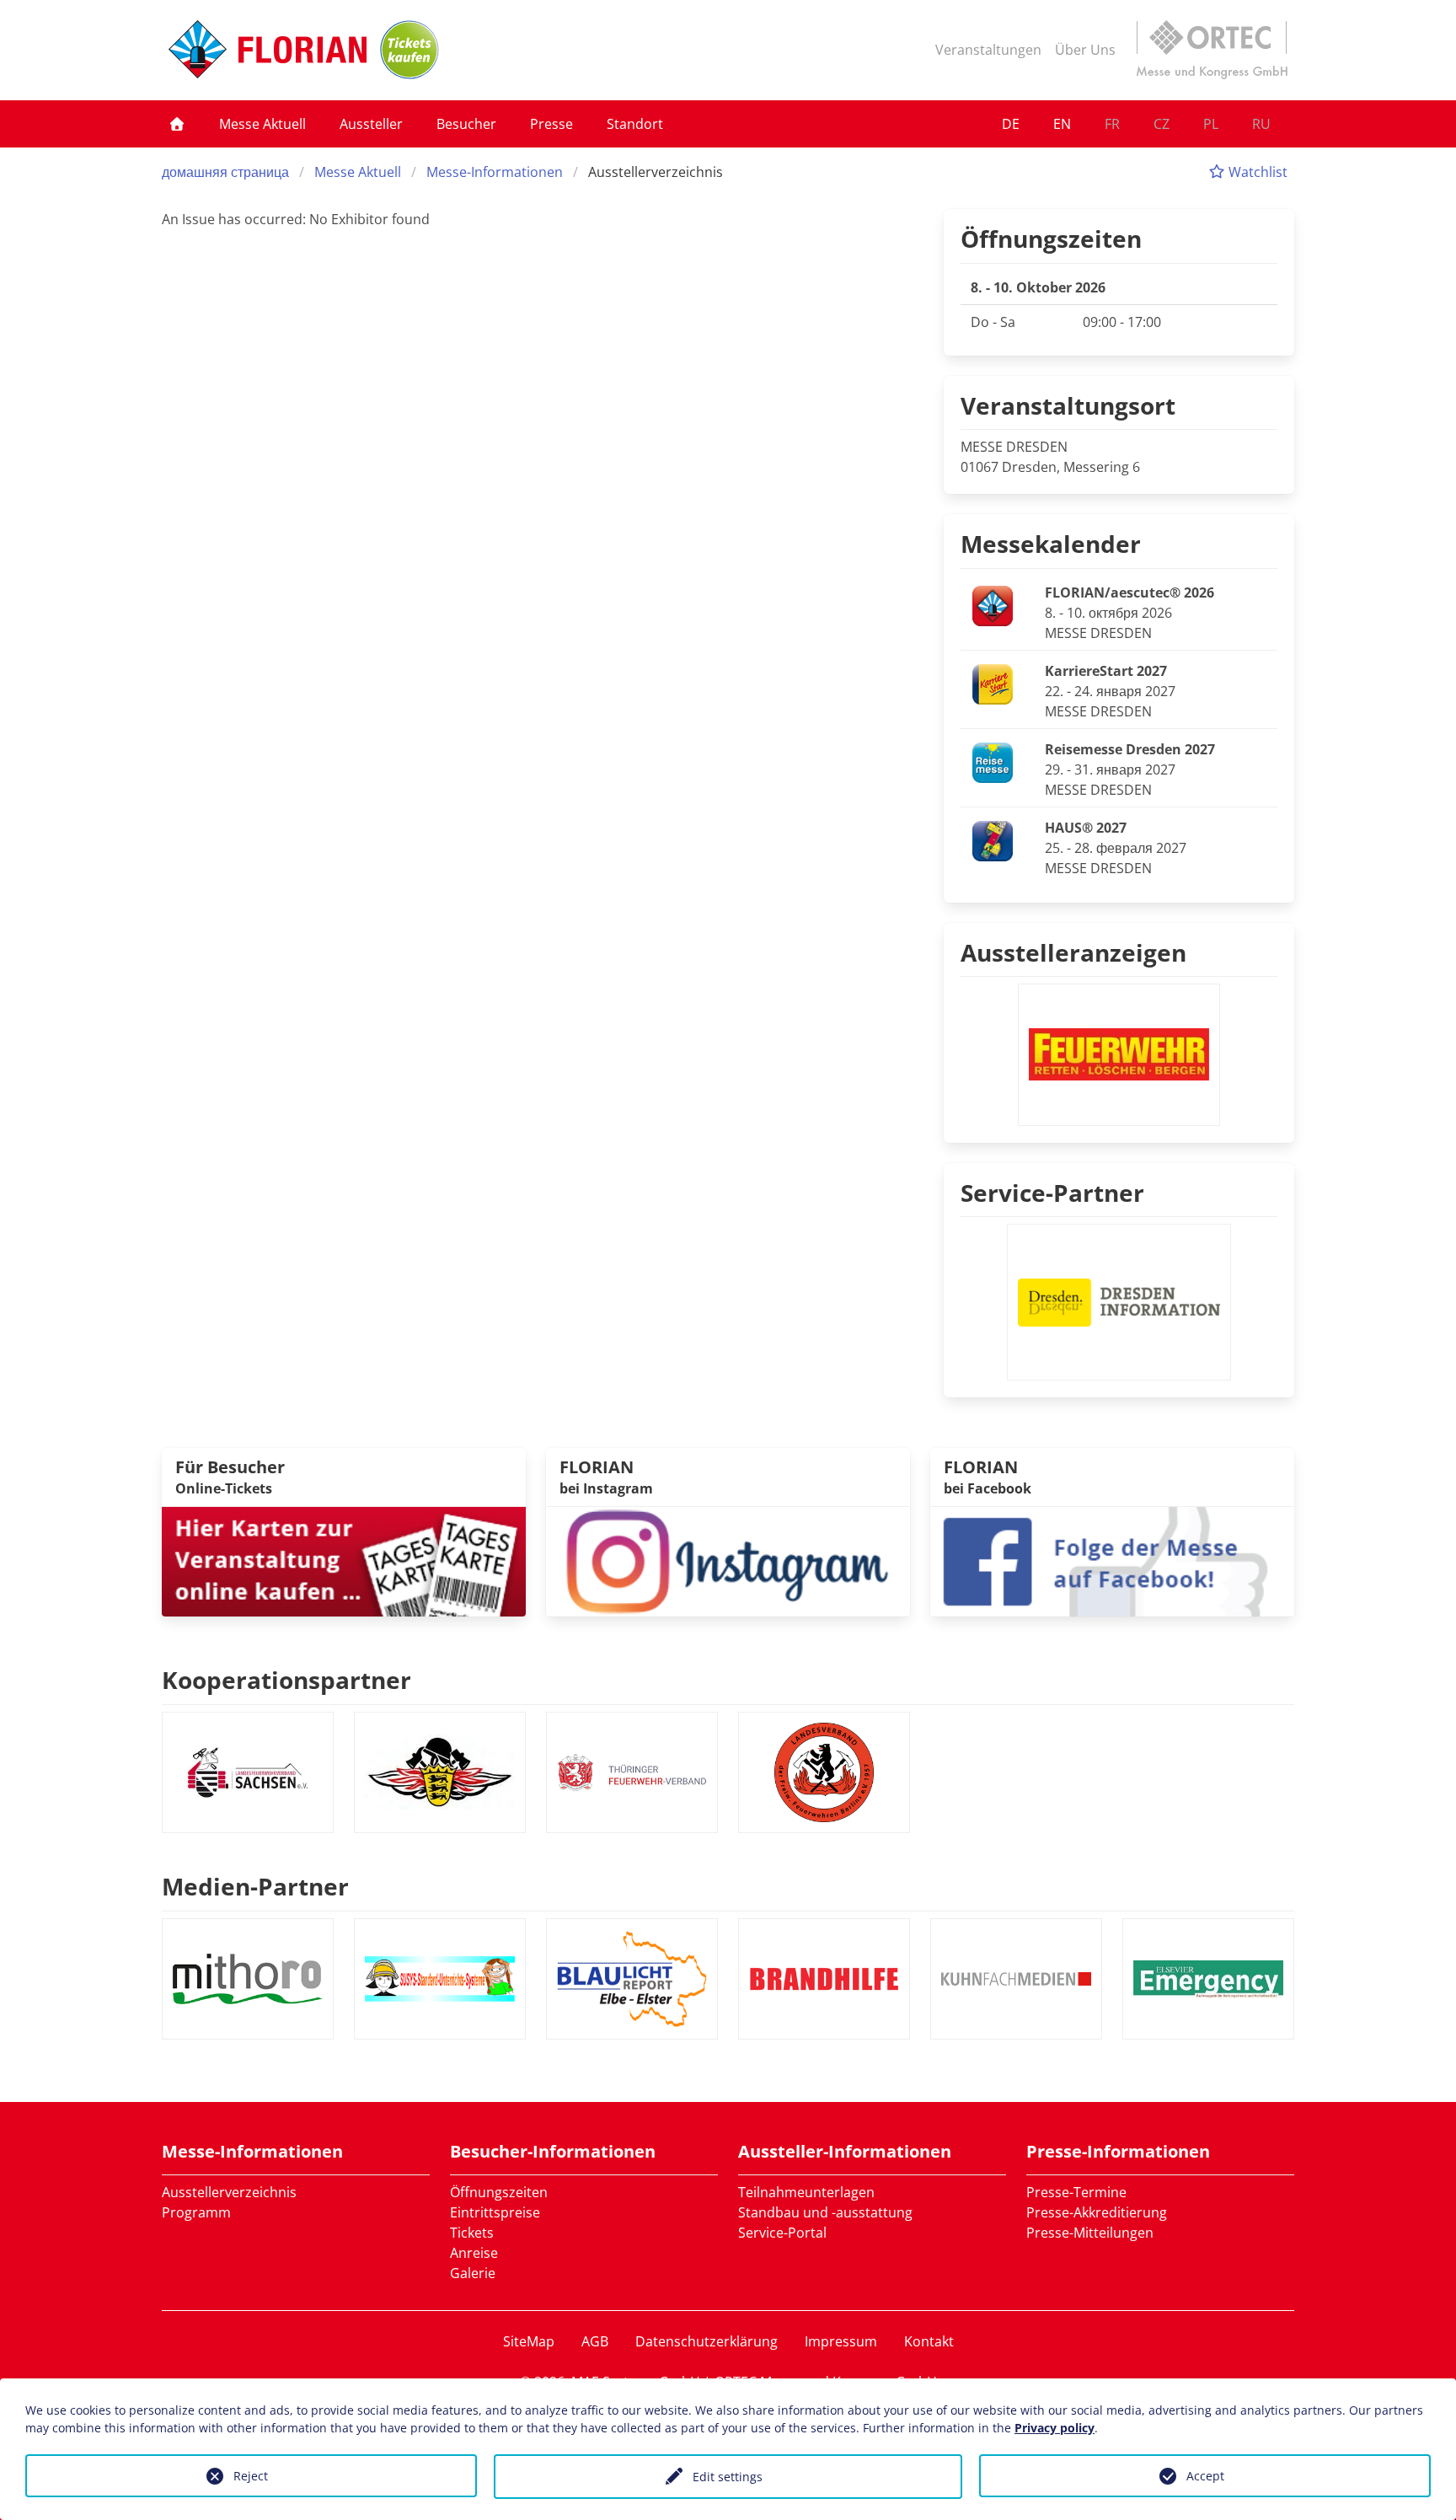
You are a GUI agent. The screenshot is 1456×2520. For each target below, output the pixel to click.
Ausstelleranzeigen (1073, 952)
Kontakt (929, 2341)
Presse (551, 124)
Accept (1205, 2476)
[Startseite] (177, 124)
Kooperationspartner (286, 1680)
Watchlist (1256, 172)
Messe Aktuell (262, 124)
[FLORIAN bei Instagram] (728, 1560)
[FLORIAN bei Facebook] (1112, 1560)
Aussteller (371, 124)
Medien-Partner (255, 1886)
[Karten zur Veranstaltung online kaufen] (344, 1560)
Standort (635, 124)
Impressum (841, 2341)
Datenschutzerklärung (707, 2341)
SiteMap (529, 2341)
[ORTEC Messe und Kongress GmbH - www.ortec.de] (1212, 50)
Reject (251, 2476)
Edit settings (728, 2477)
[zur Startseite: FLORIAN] (268, 50)
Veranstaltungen (988, 50)
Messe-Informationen (495, 172)
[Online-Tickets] (409, 50)
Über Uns (1085, 50)
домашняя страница (225, 172)
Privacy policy (1055, 2428)
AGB (595, 2341)
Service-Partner (1052, 1193)
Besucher (466, 124)
